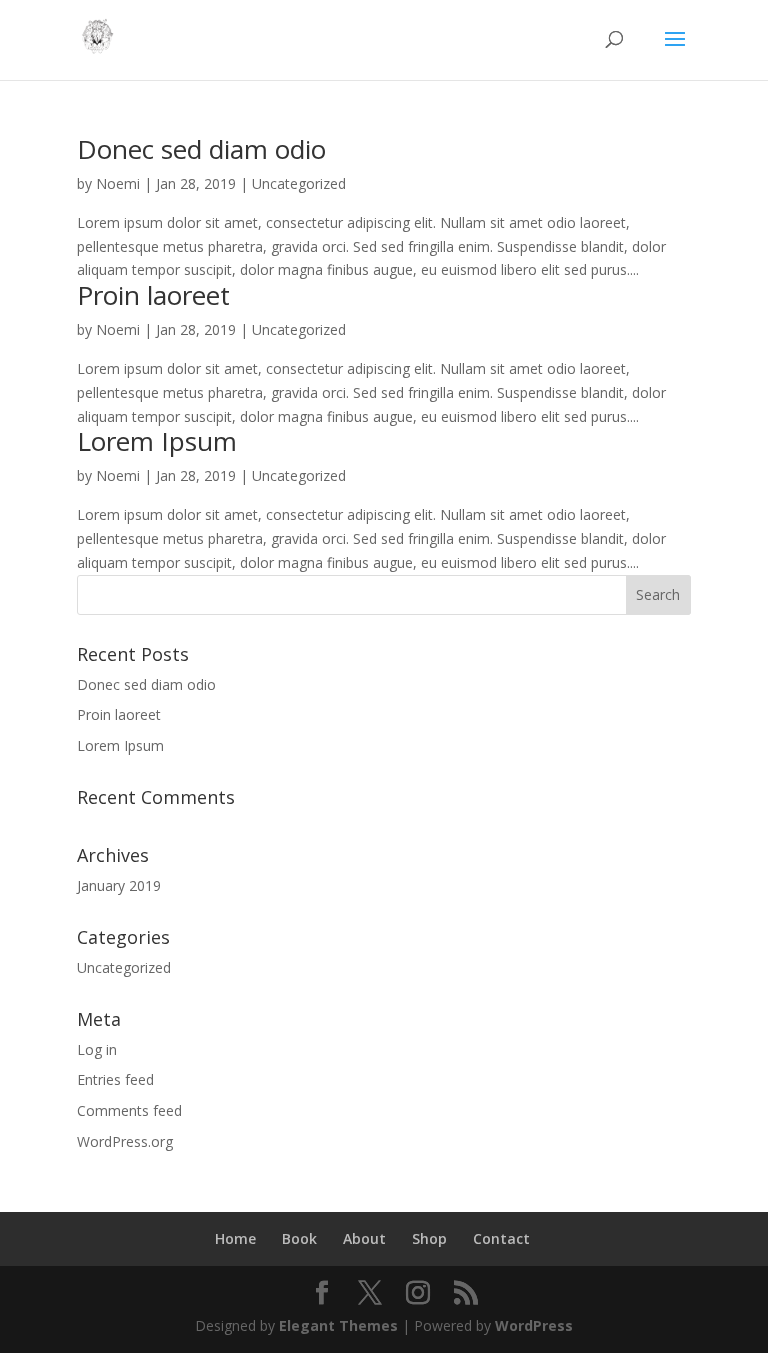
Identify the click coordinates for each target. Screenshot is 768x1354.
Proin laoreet (153, 295)
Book (299, 1238)
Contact (501, 1238)
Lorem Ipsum (157, 441)
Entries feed (115, 1079)
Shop (429, 1238)
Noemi (118, 183)
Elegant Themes (338, 1325)
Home (235, 1238)
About (364, 1238)
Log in (97, 1049)
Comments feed (129, 1110)
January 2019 (119, 885)
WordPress (534, 1325)
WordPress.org (125, 1141)
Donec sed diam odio (201, 149)
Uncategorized (299, 183)
